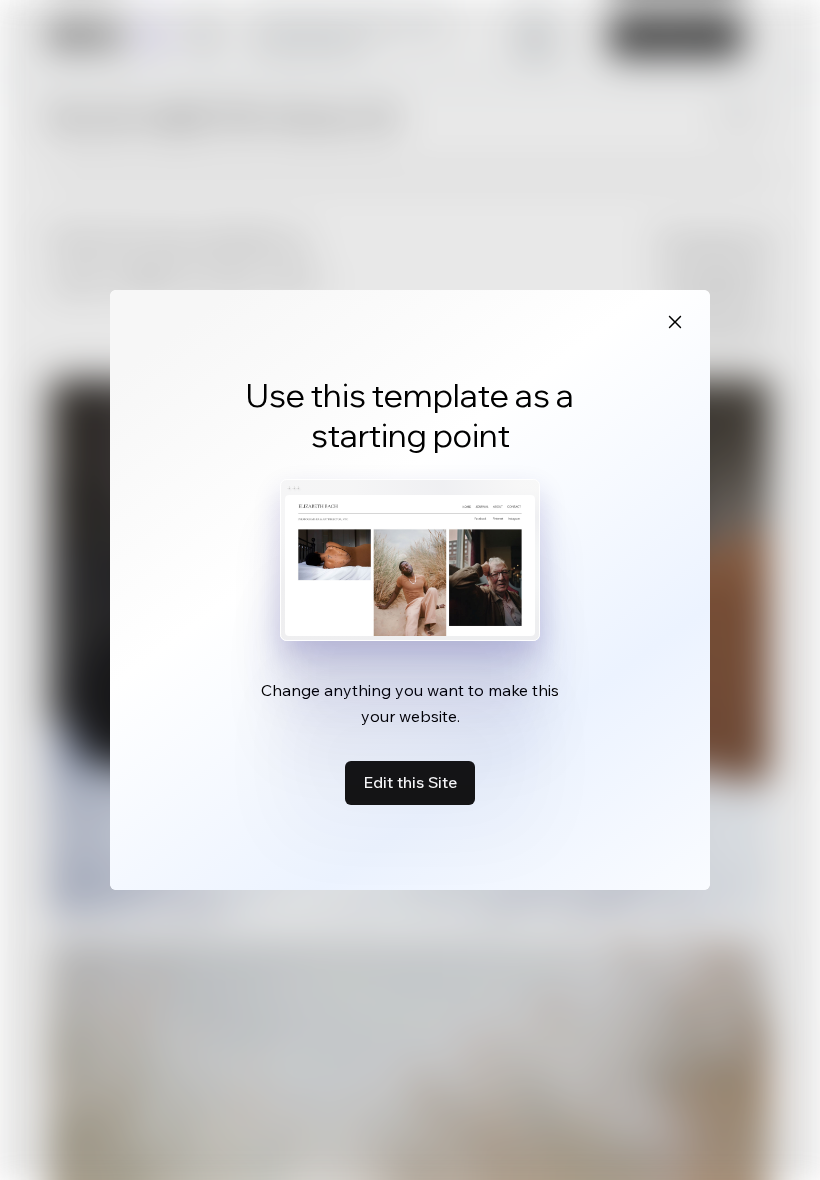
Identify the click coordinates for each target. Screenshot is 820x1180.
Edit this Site (410, 782)
